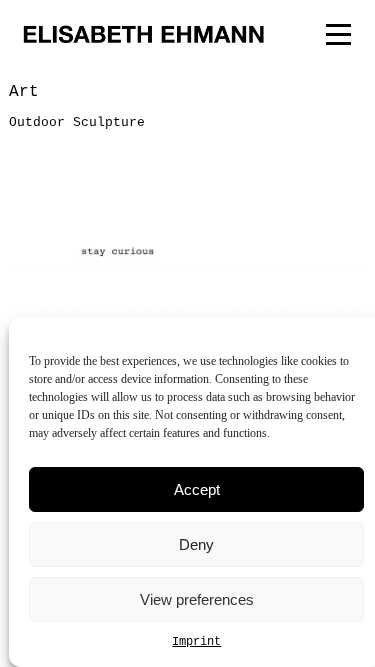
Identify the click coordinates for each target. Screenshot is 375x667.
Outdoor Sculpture (77, 122)
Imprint (196, 642)
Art (24, 92)
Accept (197, 489)
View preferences (197, 599)
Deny (196, 544)
